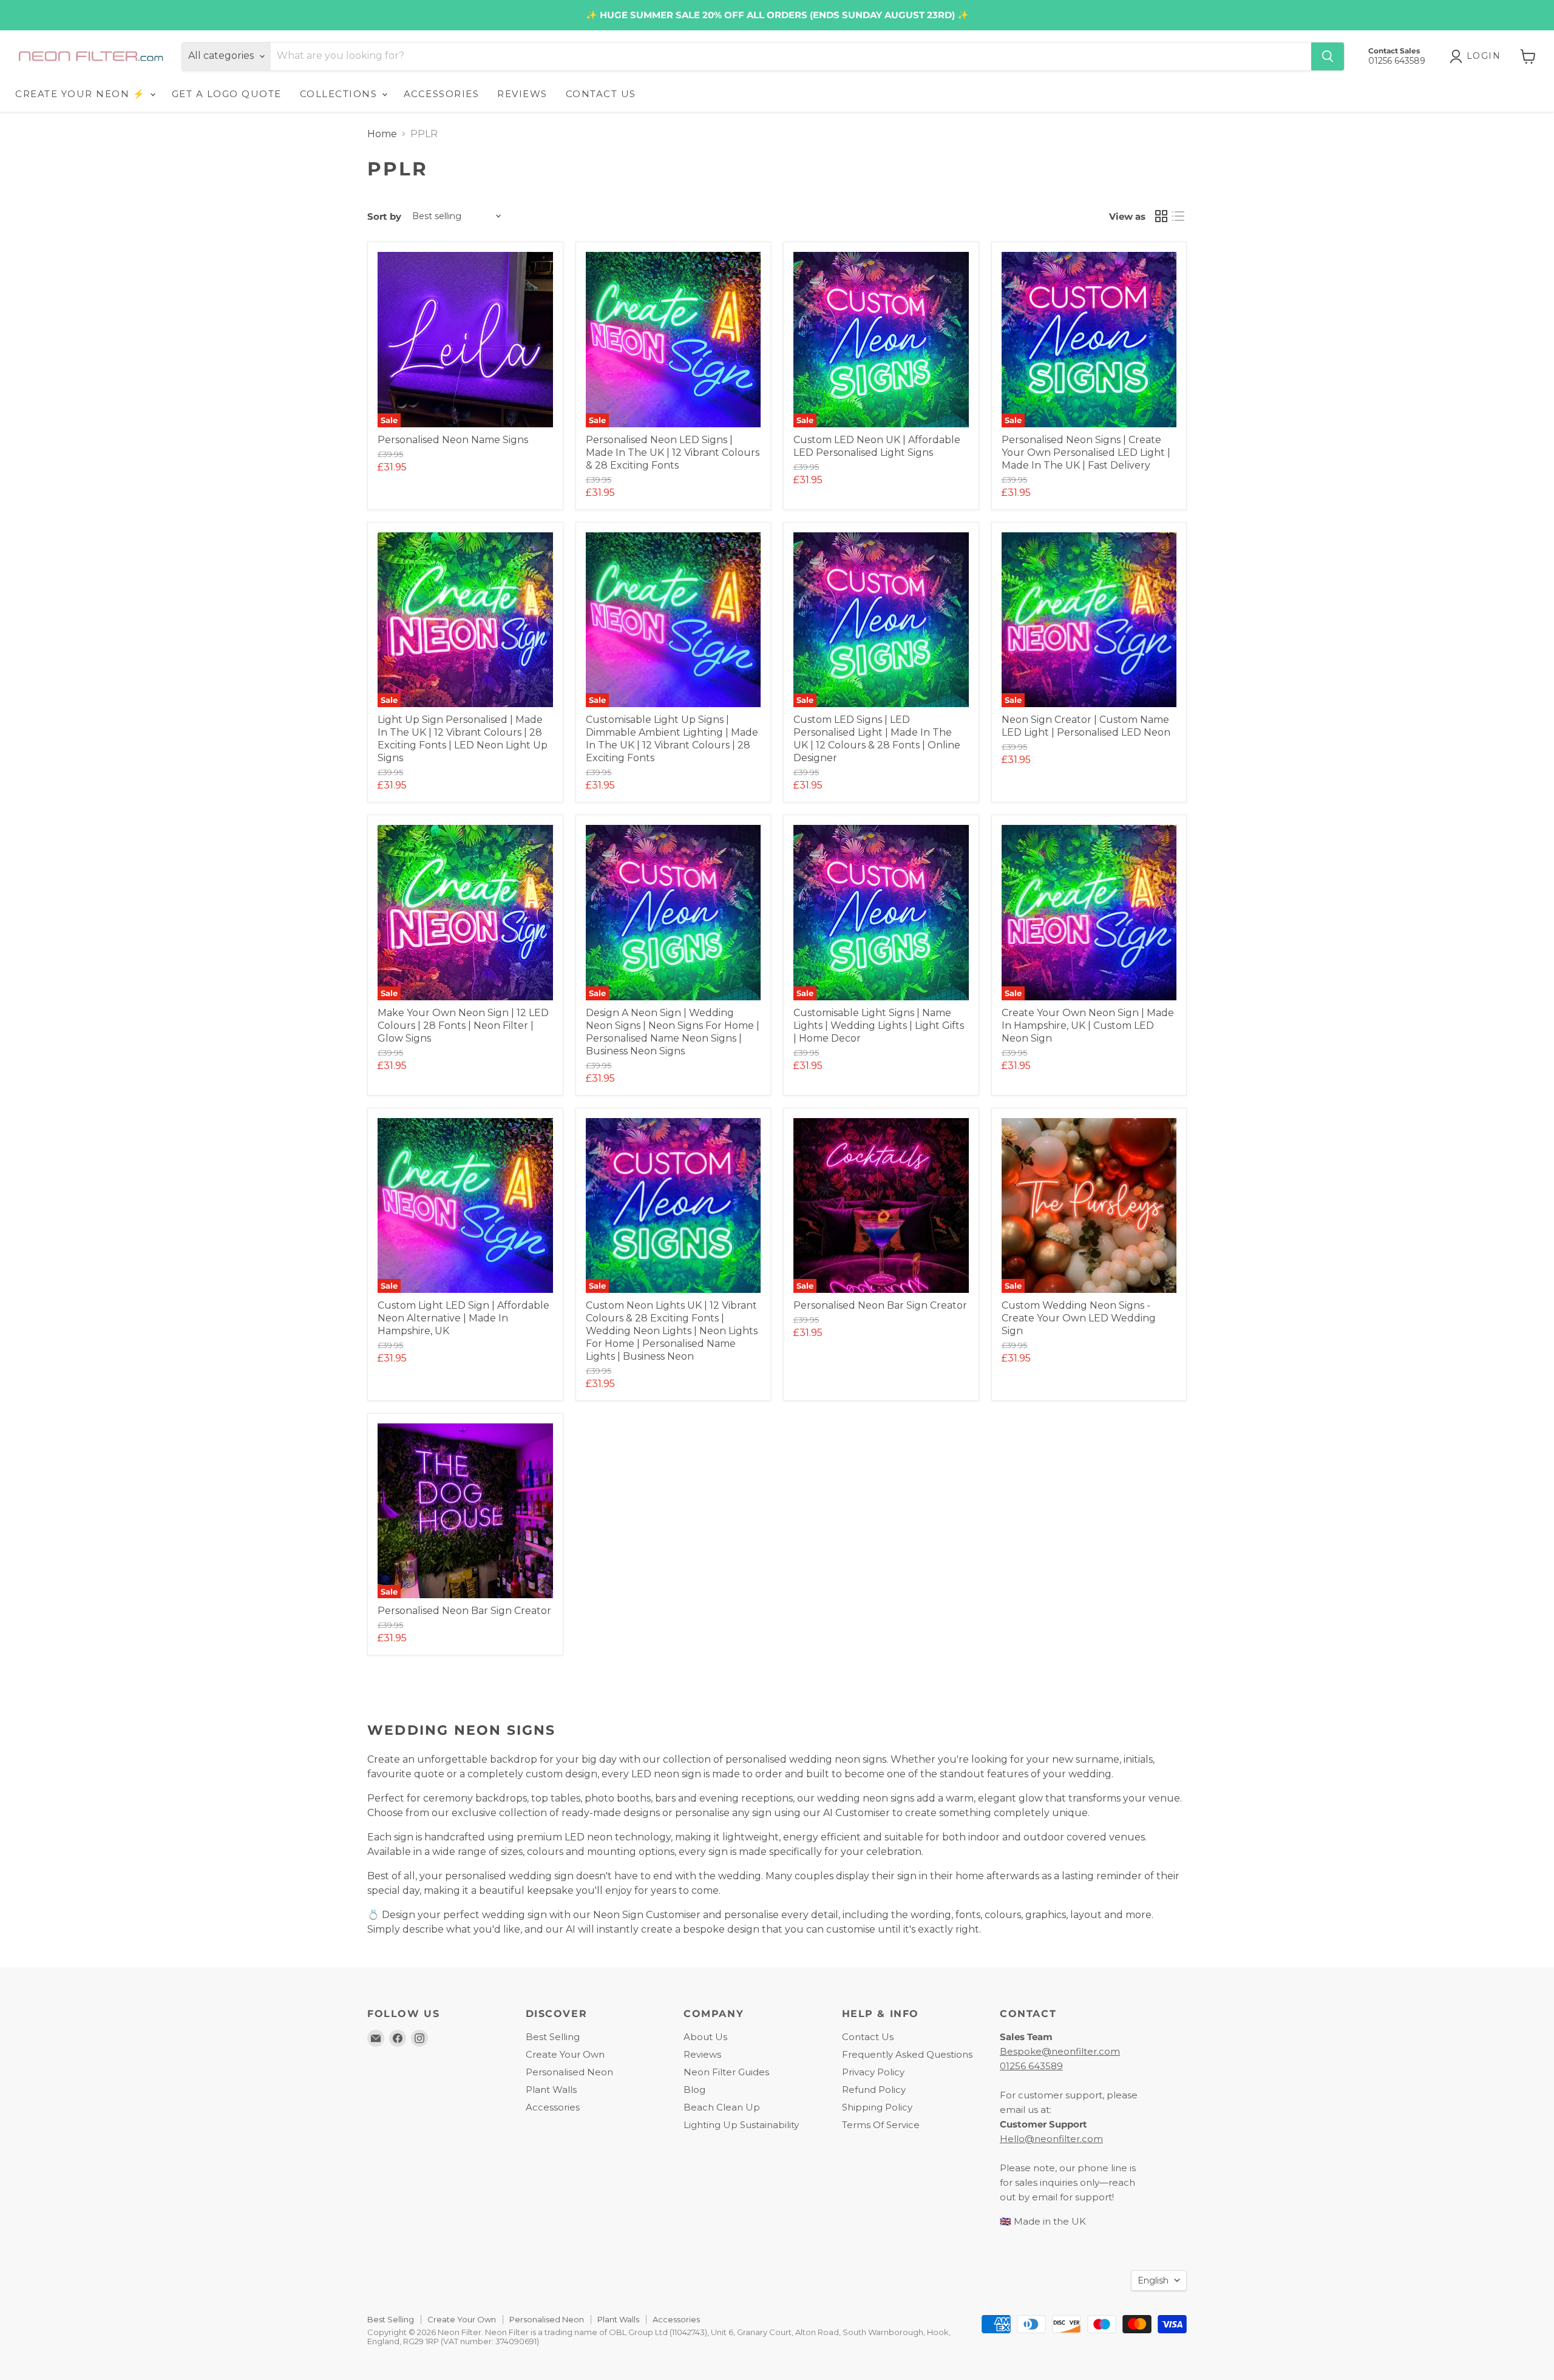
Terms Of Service (881, 2125)
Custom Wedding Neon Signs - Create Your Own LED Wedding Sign (1079, 1318)
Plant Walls (551, 2090)
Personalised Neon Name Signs (453, 440)
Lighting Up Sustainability (741, 2125)
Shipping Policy (877, 2107)
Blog (694, 2090)
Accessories (553, 2107)
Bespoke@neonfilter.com (1060, 2051)
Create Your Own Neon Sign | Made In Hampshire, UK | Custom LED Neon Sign (1088, 1026)
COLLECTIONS (340, 94)
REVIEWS (522, 94)
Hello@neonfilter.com (1051, 2139)
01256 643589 (1031, 2066)
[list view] (1178, 216)
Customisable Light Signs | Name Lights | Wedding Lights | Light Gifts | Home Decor (879, 1026)
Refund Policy (874, 2090)
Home (382, 134)
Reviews (702, 2054)
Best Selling (553, 2037)
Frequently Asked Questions (907, 2054)
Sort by (384, 216)
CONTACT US (601, 94)
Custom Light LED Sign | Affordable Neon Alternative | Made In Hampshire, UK (463, 1318)
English (1153, 2280)
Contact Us (868, 2037)
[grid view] (1161, 216)
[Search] (1328, 56)
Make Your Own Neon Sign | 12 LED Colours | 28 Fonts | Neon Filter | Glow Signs (463, 1026)
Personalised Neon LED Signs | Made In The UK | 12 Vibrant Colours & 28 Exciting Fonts (673, 453)
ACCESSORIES (442, 94)
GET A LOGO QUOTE (227, 94)
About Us (705, 2037)
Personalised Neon (569, 2072)
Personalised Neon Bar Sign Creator (880, 1305)
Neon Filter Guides (726, 2072)
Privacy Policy (873, 2072)
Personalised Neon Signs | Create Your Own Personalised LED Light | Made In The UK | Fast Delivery (1086, 453)
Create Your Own (565, 2054)
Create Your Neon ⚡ (82, 94)
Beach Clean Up (722, 2107)
